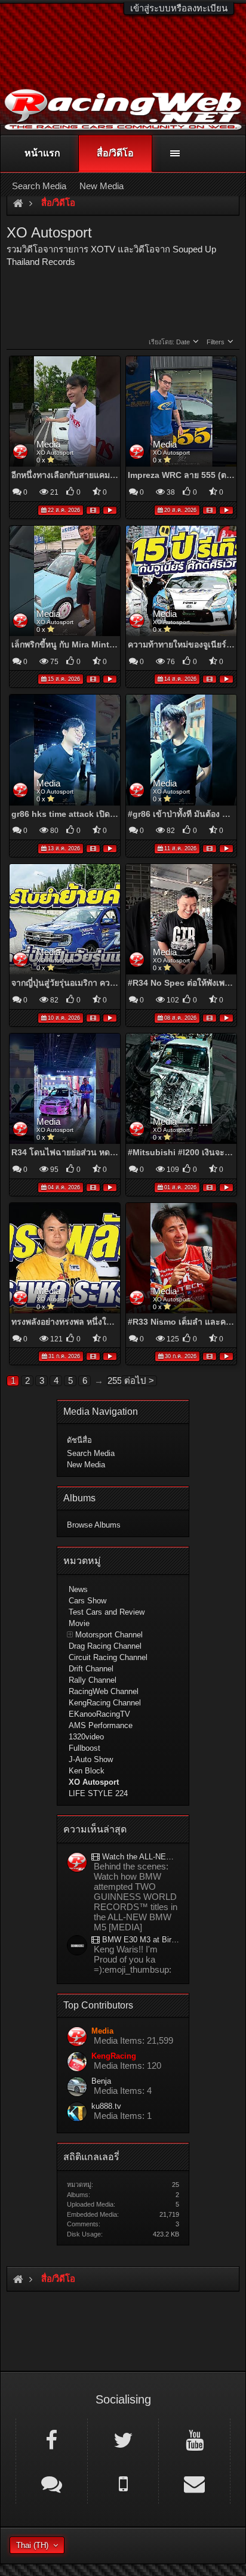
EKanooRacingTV (99, 1714)
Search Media (91, 1453)
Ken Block (87, 1771)
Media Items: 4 (123, 2091)
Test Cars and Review (107, 1612)
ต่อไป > (139, 1380)
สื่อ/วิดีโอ (115, 153)
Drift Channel (91, 1669)
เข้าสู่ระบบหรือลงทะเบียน (179, 8)
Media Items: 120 (127, 2066)
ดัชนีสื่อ (79, 1440)
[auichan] (77, 1946)
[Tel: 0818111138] (123, 2483)
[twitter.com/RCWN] (123, 2439)
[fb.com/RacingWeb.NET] (52, 2439)
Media (48, 444)
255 (113, 1380)
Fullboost (84, 1748)
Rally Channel (93, 1680)
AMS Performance (101, 1725)
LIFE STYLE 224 (98, 1793)
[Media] (77, 1863)
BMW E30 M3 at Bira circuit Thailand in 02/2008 (139, 1940)
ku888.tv (106, 2106)
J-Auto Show (91, 1759)
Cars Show (87, 1601)
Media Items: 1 (123, 2116)
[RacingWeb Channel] (194, 2439)
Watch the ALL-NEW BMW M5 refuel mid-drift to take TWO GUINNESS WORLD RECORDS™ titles (139, 1857)
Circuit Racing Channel (108, 1657)
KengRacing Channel (105, 1703)
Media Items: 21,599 (133, 2040)
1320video (86, 1737)
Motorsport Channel (109, 1635)
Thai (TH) (32, 2545)
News (78, 1589)
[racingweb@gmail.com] (194, 2483)
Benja (101, 2081)
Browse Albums (94, 1525)
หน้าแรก (42, 153)
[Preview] (110, 509)
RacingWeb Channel (104, 1691)
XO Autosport (55, 453)
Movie (79, 1623)
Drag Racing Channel (105, 1646)
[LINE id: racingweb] (52, 2483)
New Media (86, 1465)
